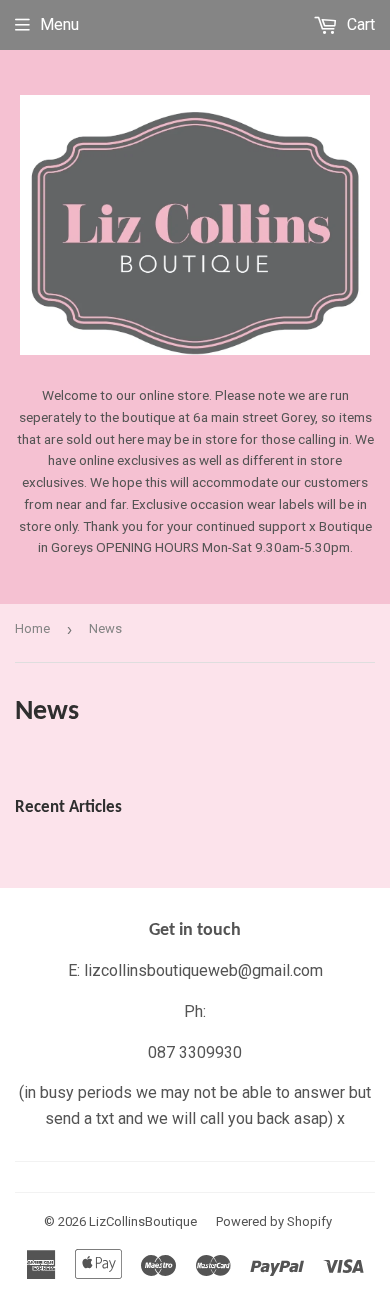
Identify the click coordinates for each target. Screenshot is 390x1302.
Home (32, 628)
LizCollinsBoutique (143, 1221)
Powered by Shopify (274, 1221)
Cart (359, 24)
